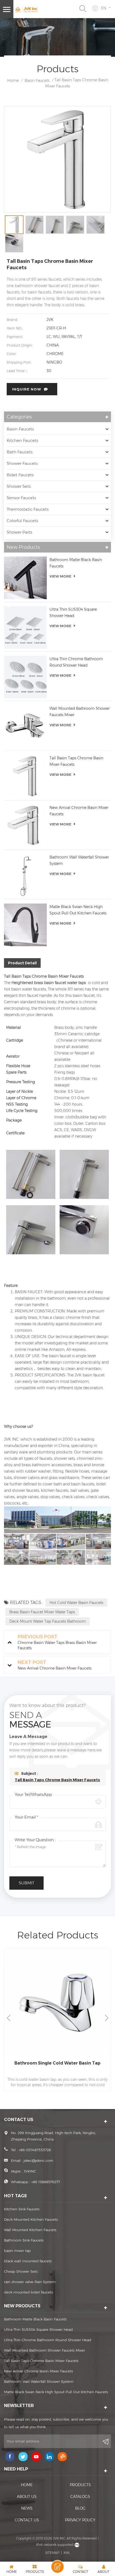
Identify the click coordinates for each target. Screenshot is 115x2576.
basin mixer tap (17, 2251)
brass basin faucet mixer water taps (42, 1612)
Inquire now (27, 389)
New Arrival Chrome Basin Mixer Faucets (79, 811)
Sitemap (52, 2553)
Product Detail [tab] (22, 963)
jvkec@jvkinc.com (38, 2160)
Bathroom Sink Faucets (24, 2240)
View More (60, 576)
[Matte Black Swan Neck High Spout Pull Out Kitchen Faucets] (25, 925)
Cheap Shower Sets (21, 2271)
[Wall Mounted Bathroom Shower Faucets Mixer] (25, 727)
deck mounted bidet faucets (28, 2292)
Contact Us (27, 2520)
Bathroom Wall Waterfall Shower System (79, 860)
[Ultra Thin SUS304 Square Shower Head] (25, 627)
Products (80, 2485)
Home (13, 80)
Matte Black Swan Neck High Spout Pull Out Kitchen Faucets (78, 910)
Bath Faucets (20, 452)
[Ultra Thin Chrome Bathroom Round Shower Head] (25, 677)
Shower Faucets (22, 463)
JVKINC (30, 2171)
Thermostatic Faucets (28, 509)
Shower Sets (19, 486)
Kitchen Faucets (22, 440)
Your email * (26, 1817)
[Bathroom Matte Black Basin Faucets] (25, 578)
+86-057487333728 (35, 2150)
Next (106, 2018)
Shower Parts (20, 532)
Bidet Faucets (20, 475)
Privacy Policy (80, 2520)
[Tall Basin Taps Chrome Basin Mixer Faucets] (25, 776)
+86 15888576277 (46, 2182)
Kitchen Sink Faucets (22, 2209)
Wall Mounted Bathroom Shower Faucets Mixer (80, 712)
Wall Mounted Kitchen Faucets (30, 2230)
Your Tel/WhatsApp (33, 1794)
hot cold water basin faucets (76, 1603)
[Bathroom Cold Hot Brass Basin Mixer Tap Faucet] (57, 2002)
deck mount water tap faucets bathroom (48, 1621)
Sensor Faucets (21, 498)
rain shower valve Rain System (30, 2282)
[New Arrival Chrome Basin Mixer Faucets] (25, 826)
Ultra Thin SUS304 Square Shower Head (73, 612)
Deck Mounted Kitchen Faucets (31, 2219)
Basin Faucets (37, 80)
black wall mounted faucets (28, 2261)
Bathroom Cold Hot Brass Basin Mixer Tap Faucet (58, 2066)
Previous (9, 2018)
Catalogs (80, 2497)
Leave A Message (57, 2567)
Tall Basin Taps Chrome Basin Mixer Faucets (76, 761)
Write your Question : (35, 1840)
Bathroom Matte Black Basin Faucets (76, 563)
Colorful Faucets (22, 521)
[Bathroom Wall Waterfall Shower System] (25, 875)
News (27, 2508)
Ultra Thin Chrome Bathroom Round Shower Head (76, 662)
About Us (27, 2497)
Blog (80, 2508)
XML (67, 2553)
